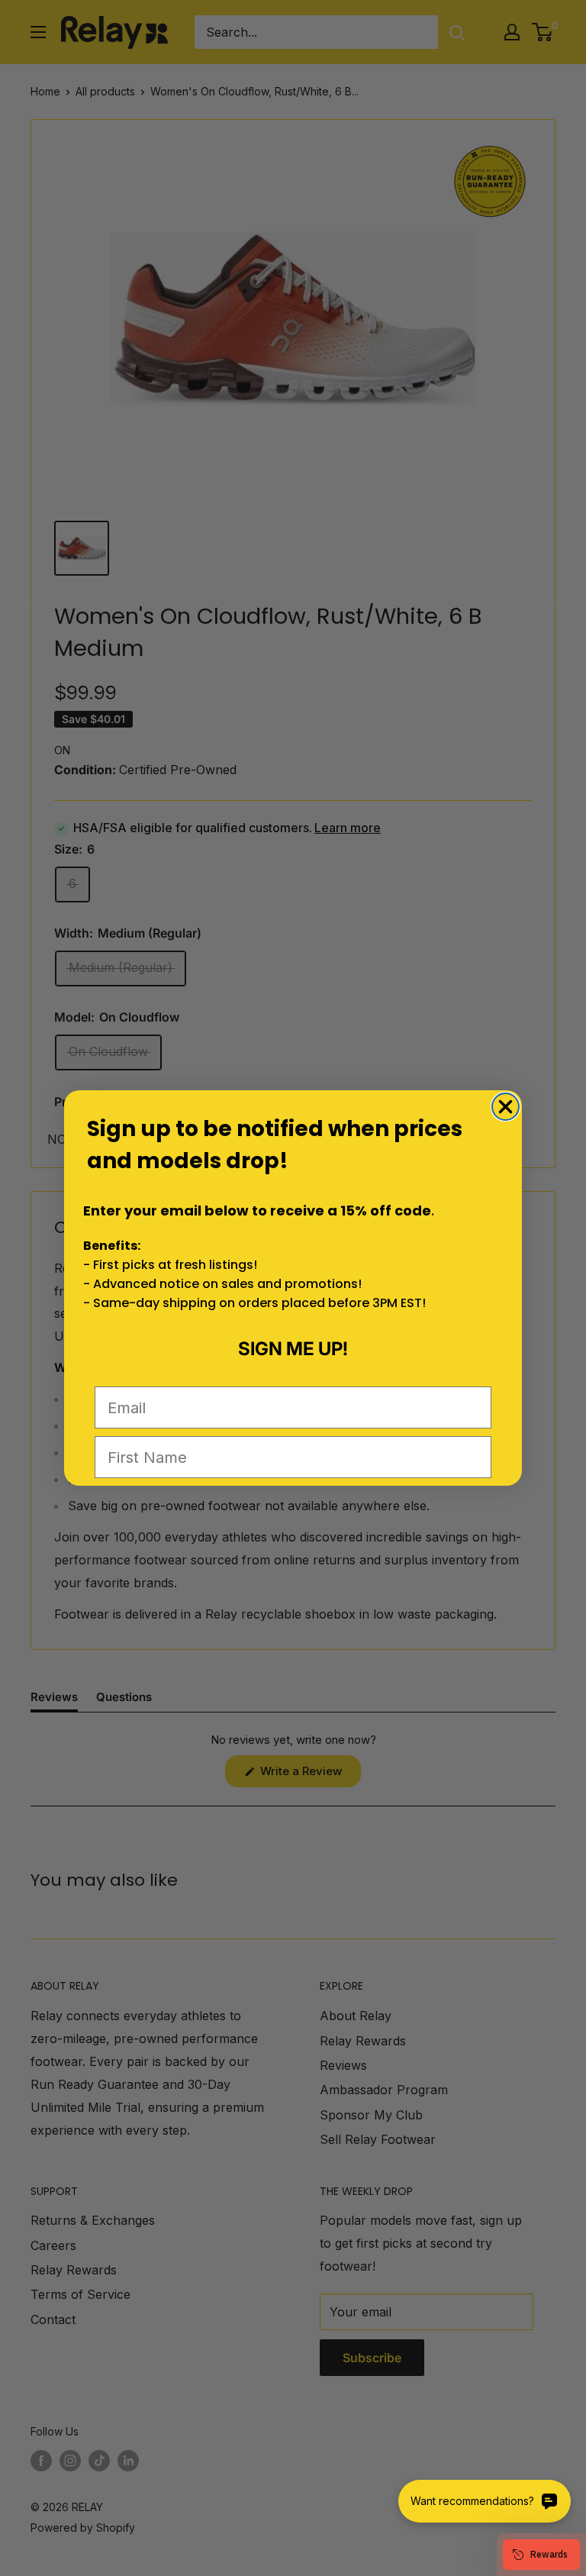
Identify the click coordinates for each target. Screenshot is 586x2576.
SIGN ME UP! (293, 1349)
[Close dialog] (506, 1107)
